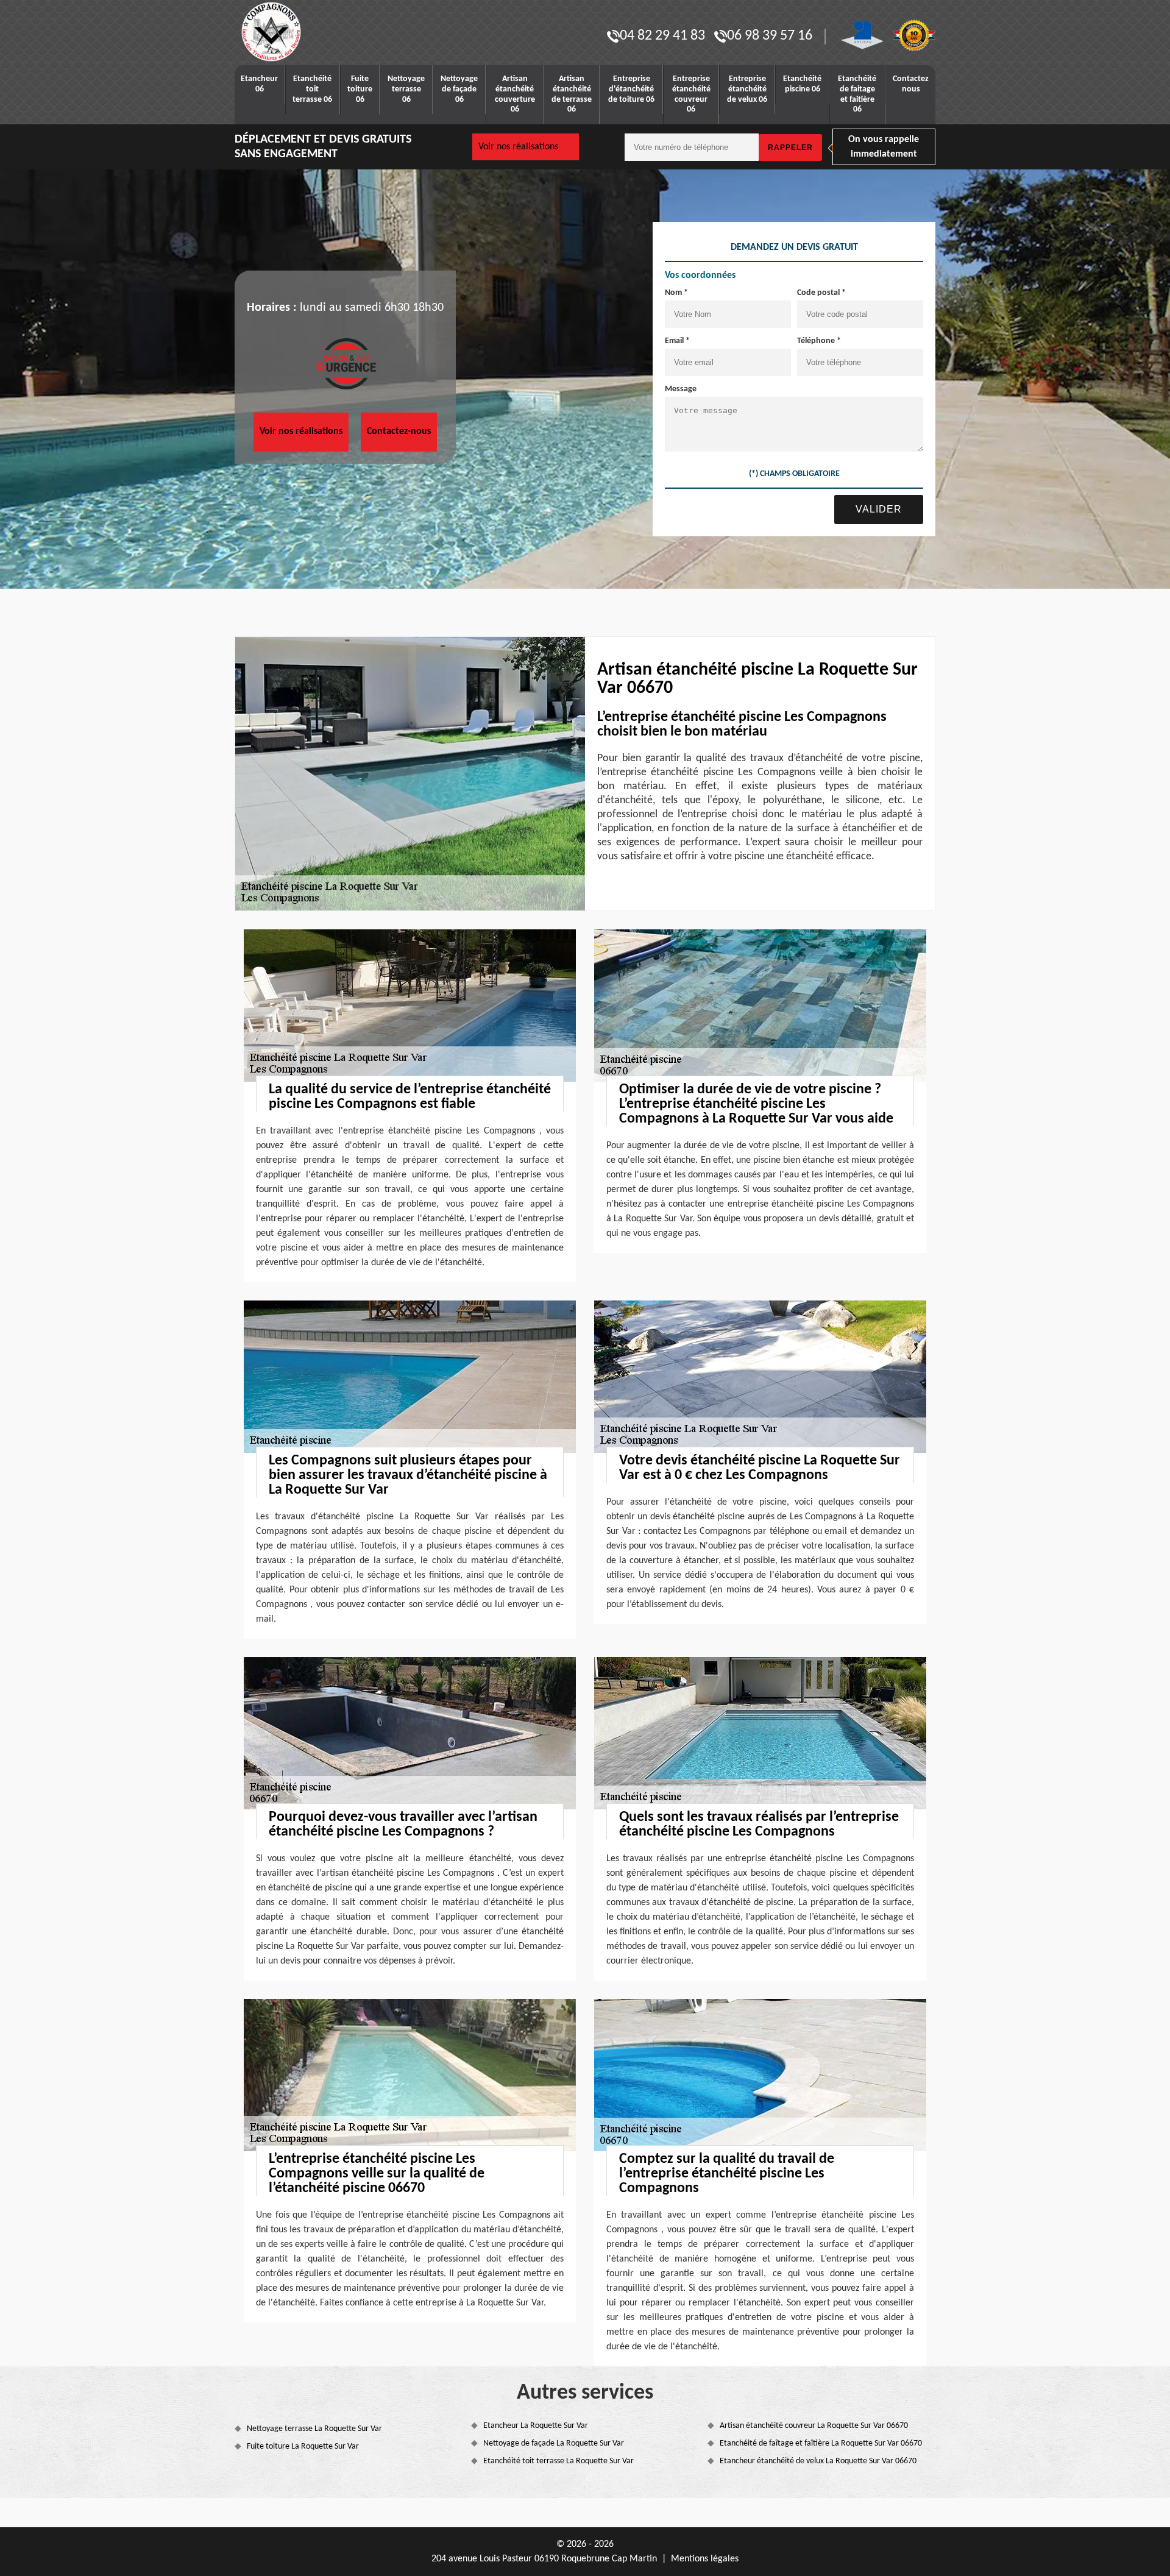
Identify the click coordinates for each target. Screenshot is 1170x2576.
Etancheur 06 (259, 84)
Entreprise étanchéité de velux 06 (747, 89)
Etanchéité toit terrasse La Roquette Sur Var (558, 2461)
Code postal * (821, 293)
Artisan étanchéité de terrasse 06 (572, 94)
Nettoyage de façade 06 (459, 89)
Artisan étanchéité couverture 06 (515, 94)
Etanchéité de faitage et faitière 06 (857, 94)
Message (681, 389)
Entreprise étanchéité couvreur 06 (691, 94)
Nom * (676, 293)
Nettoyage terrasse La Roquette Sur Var (314, 2429)
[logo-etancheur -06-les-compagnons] (311, 32)
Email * (677, 341)
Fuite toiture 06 (360, 89)
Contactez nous (911, 84)
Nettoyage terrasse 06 (406, 89)
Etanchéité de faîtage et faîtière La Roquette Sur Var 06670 (821, 2443)
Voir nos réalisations (518, 147)
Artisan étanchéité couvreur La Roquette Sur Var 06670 (814, 2426)
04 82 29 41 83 (662, 36)
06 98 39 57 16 (770, 36)
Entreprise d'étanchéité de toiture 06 (631, 89)
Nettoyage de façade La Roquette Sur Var (554, 2443)
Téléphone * (819, 341)
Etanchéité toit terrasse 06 (312, 89)
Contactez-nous (399, 431)
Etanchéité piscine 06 (802, 84)
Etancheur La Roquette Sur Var (536, 2426)
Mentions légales (705, 2559)
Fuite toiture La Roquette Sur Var (303, 2446)
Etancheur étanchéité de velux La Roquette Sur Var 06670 (818, 2461)
